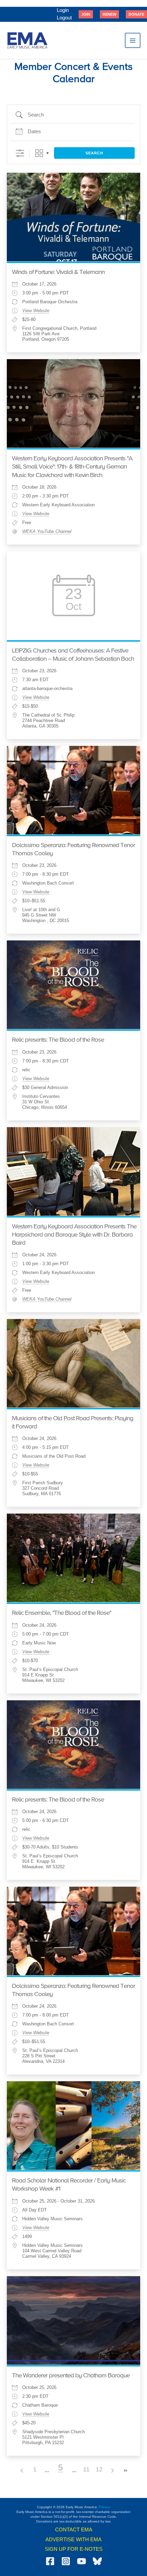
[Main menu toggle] (133, 41)
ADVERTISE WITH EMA (73, 2540)
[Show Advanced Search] (20, 153)
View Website (36, 311)
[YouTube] (82, 2561)
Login (63, 10)
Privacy (104, 2507)
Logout (64, 18)
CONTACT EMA (74, 2530)
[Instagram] (66, 2561)
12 (99, 2469)
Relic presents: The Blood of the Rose (58, 1040)
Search (94, 153)
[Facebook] (50, 2561)
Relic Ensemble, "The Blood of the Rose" (62, 1613)
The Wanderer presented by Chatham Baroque (71, 2376)
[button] (86, 14)
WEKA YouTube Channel (47, 532)
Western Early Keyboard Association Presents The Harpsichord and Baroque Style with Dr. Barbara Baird (74, 1235)
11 (86, 2469)
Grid (39, 153)
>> (125, 2471)
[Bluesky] (97, 2561)
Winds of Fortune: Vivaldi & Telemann (58, 272)
